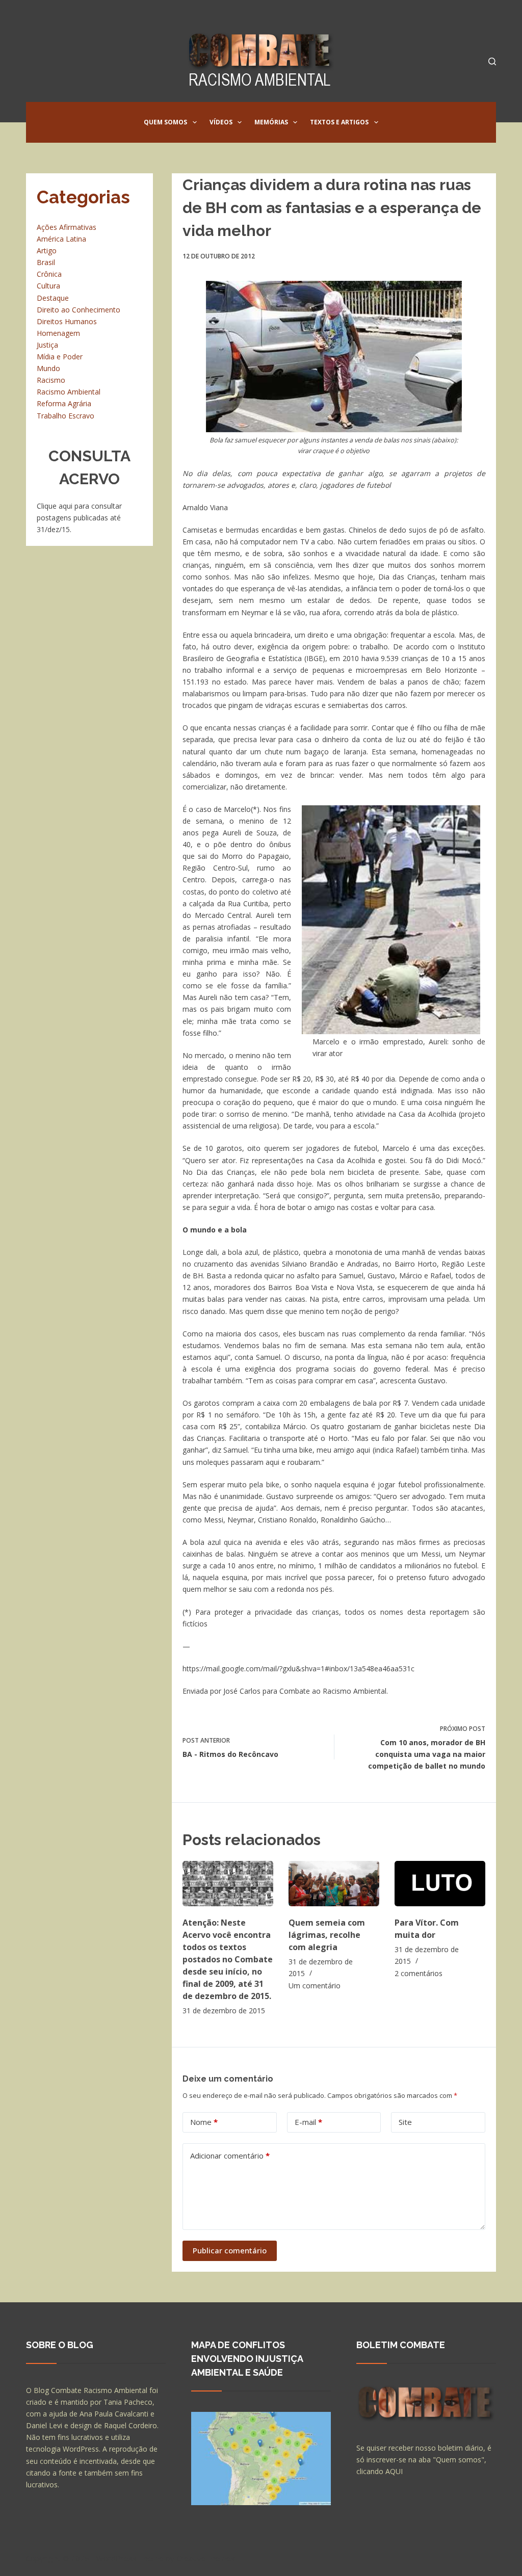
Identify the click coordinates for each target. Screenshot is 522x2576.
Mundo (48, 368)
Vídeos (221, 122)
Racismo (51, 380)
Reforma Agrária (64, 403)
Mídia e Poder (60, 357)
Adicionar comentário (230, 2156)
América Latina (61, 239)
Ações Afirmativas (67, 227)
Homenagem (58, 333)
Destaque (53, 298)
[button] (195, 122)
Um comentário (315, 1986)
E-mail (308, 2122)
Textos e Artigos (339, 122)
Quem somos (165, 122)
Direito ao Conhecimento (79, 310)
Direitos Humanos (67, 321)
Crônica (49, 274)
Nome (204, 2122)
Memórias (271, 122)
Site (405, 2122)
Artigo (47, 251)
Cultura (48, 286)
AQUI (394, 2471)
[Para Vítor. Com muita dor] (440, 1884)
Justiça (47, 345)
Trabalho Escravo (66, 416)
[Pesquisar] (492, 61)
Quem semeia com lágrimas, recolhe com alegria (327, 1935)
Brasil (46, 262)
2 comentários (419, 1973)
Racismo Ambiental (69, 392)
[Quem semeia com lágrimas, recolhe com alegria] (334, 1884)
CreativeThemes (206, 2558)
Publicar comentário (230, 2250)
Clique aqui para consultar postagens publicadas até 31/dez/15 (79, 518)
